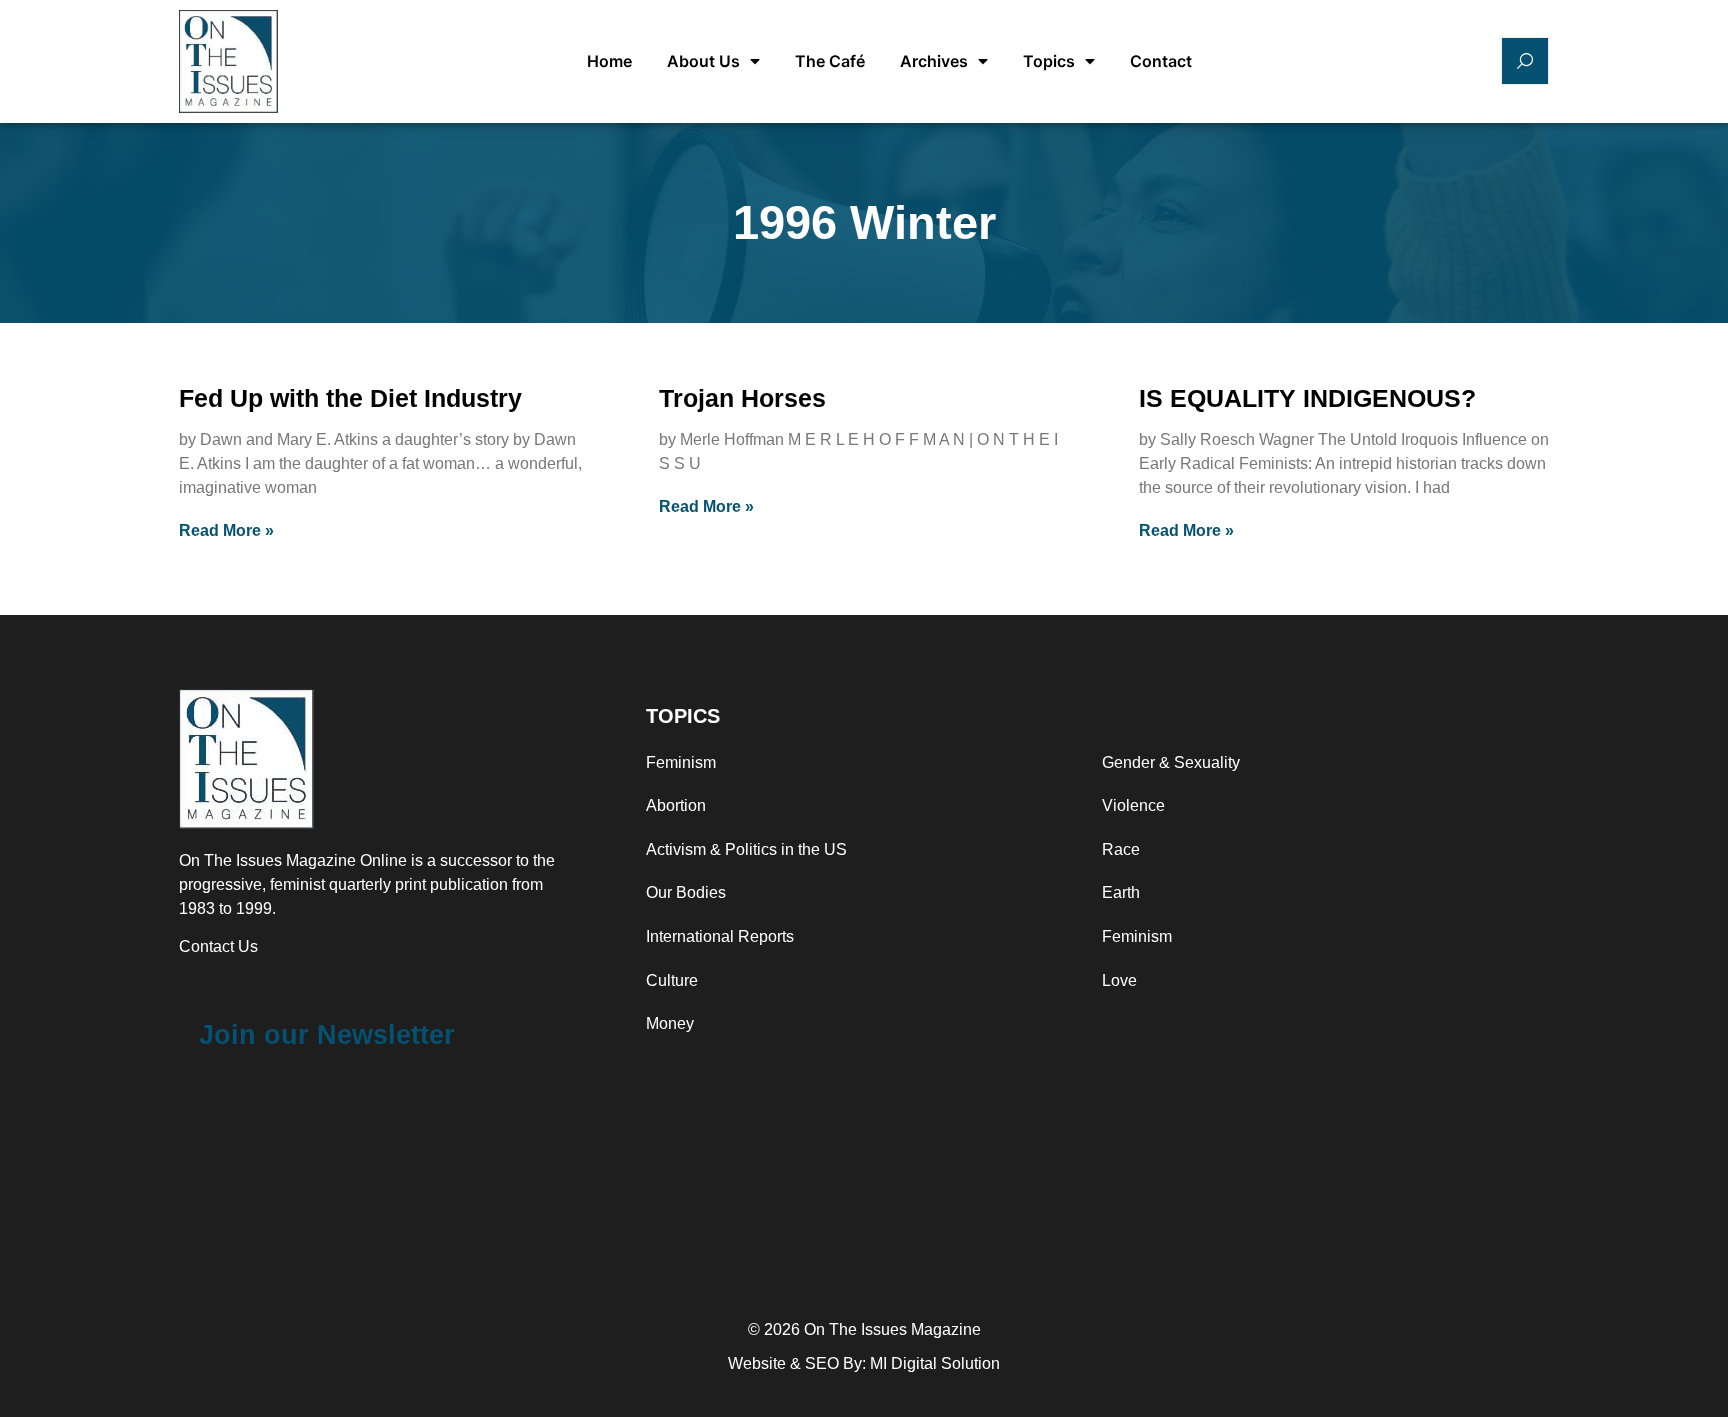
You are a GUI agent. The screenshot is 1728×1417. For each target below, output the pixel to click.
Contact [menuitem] (1161, 61)
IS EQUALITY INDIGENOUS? (1307, 398)
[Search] (1525, 61)
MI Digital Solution (935, 1363)
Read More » (226, 530)
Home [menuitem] (609, 61)
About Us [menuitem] (703, 61)
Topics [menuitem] (1049, 61)
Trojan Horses (742, 398)
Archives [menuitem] (934, 61)
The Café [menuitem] (830, 61)
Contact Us (218, 946)
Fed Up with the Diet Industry (350, 398)
